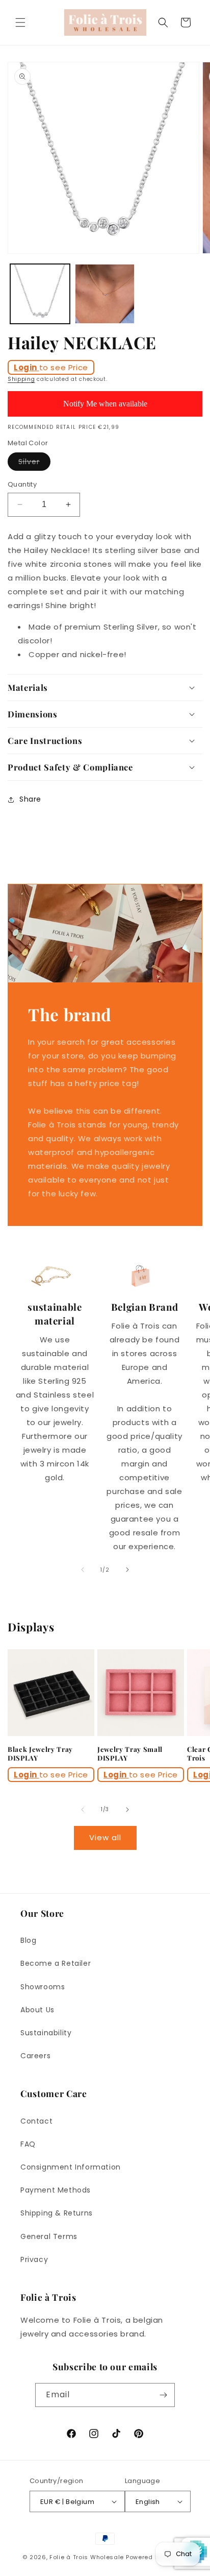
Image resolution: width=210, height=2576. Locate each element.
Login (27, 367)
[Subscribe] (163, 2395)
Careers (35, 2056)
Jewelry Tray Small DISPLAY (130, 1754)
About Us (37, 2010)
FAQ (28, 2144)
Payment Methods (56, 2190)
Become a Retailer (56, 1963)
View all (105, 1837)
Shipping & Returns (57, 2213)
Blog (28, 1940)
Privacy (34, 2259)
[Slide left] (83, 1570)
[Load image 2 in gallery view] (105, 294)
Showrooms (43, 1987)
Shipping (21, 379)
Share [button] (30, 799)
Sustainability (46, 2033)
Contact (36, 2121)
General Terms (49, 2236)
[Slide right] (127, 1570)
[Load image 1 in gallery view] (40, 294)
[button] (20, 22)
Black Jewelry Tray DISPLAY (40, 1754)
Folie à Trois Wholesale (87, 2557)
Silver (34, 463)
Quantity (22, 484)
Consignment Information (71, 2167)
